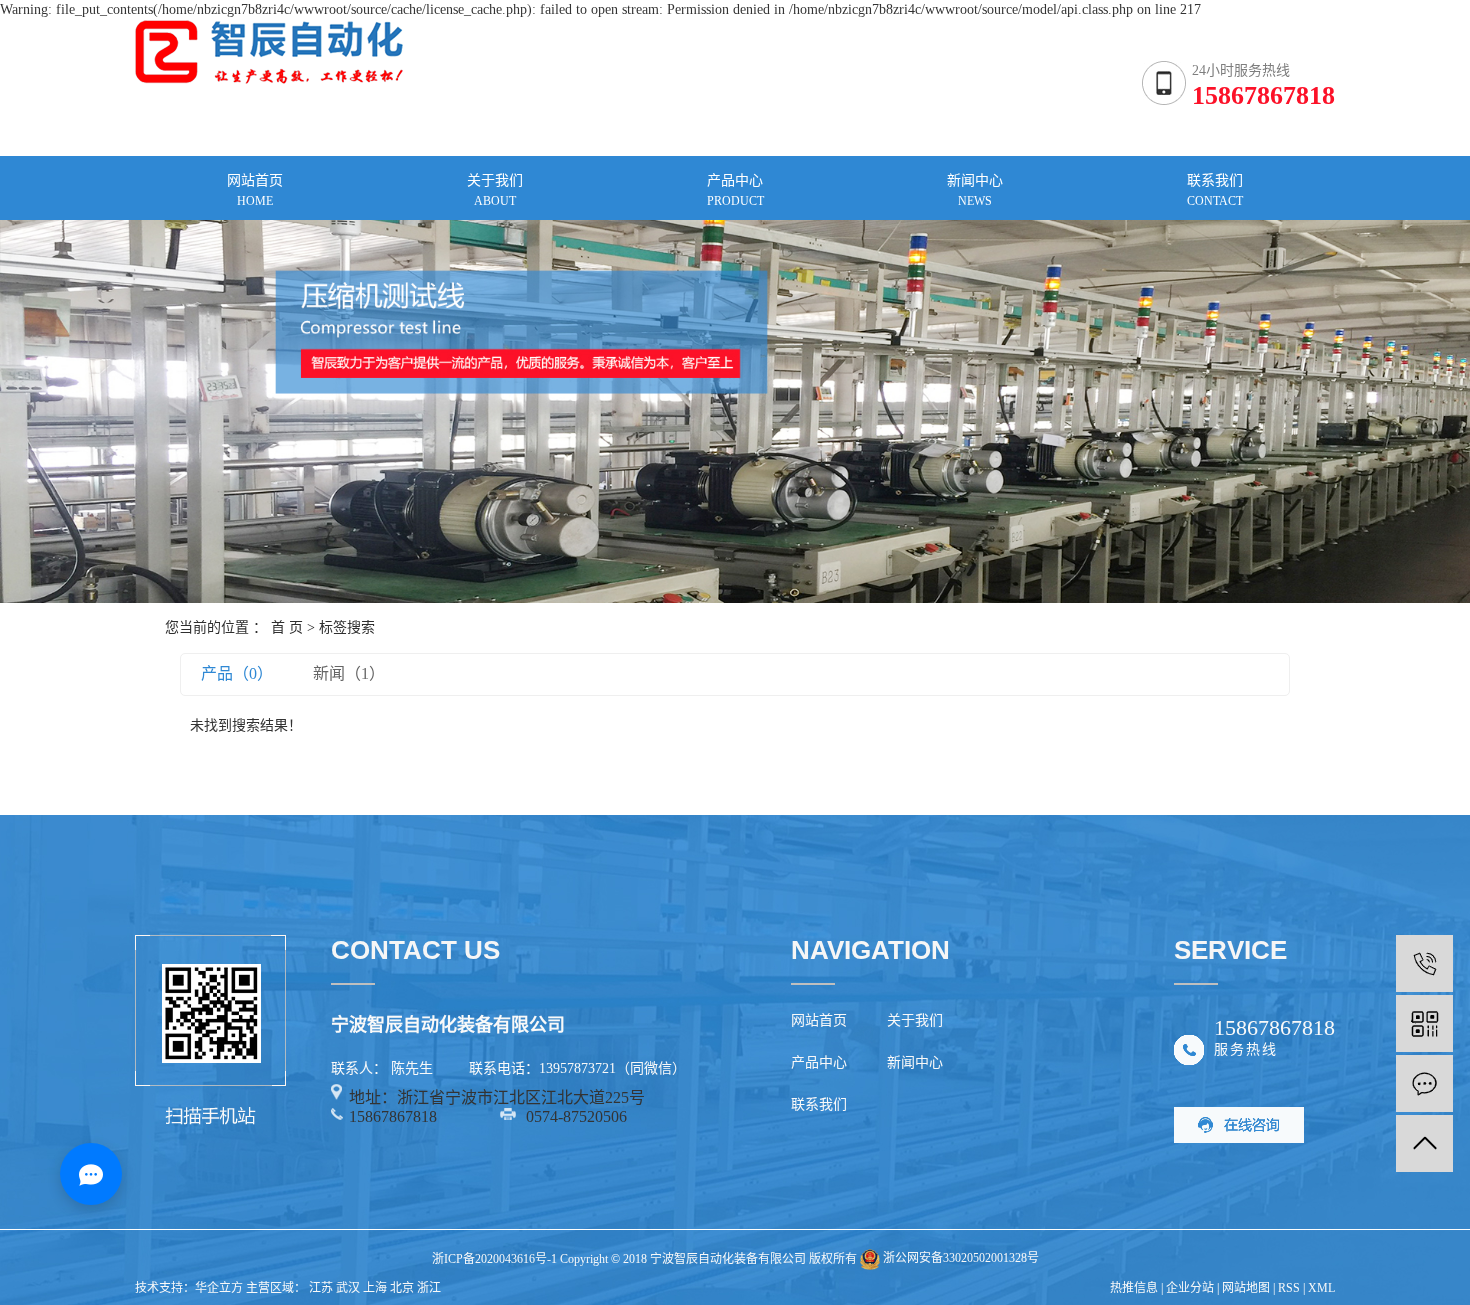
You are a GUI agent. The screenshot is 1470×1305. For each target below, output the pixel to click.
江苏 (321, 1288)
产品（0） (237, 673)
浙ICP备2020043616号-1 (494, 1258)
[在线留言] (1424, 1083)
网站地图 (1246, 1288)
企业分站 (1190, 1288)
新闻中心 (915, 1062)
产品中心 (819, 1062)
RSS (1289, 1288)
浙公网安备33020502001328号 (959, 1258)
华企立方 (219, 1288)
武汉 (348, 1288)
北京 (402, 1288)
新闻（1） (349, 673)
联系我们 (819, 1104)
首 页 (287, 627)
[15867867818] (1424, 963)
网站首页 (819, 1020)
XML (1321, 1288)
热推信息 (1134, 1288)
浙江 (429, 1288)
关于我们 (915, 1020)
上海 (375, 1288)
